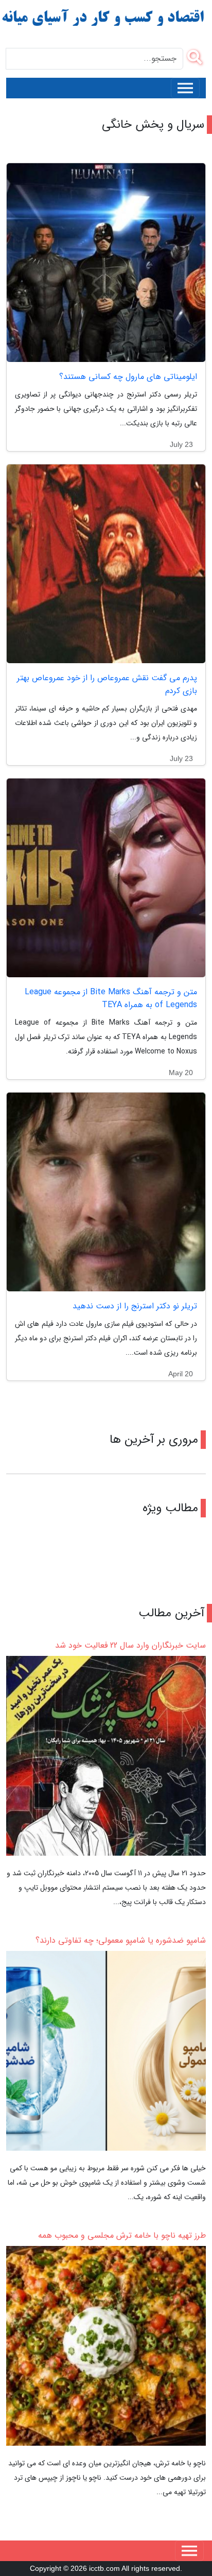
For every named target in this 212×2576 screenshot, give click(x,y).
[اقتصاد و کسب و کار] (104, 18)
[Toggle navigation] (185, 88)
